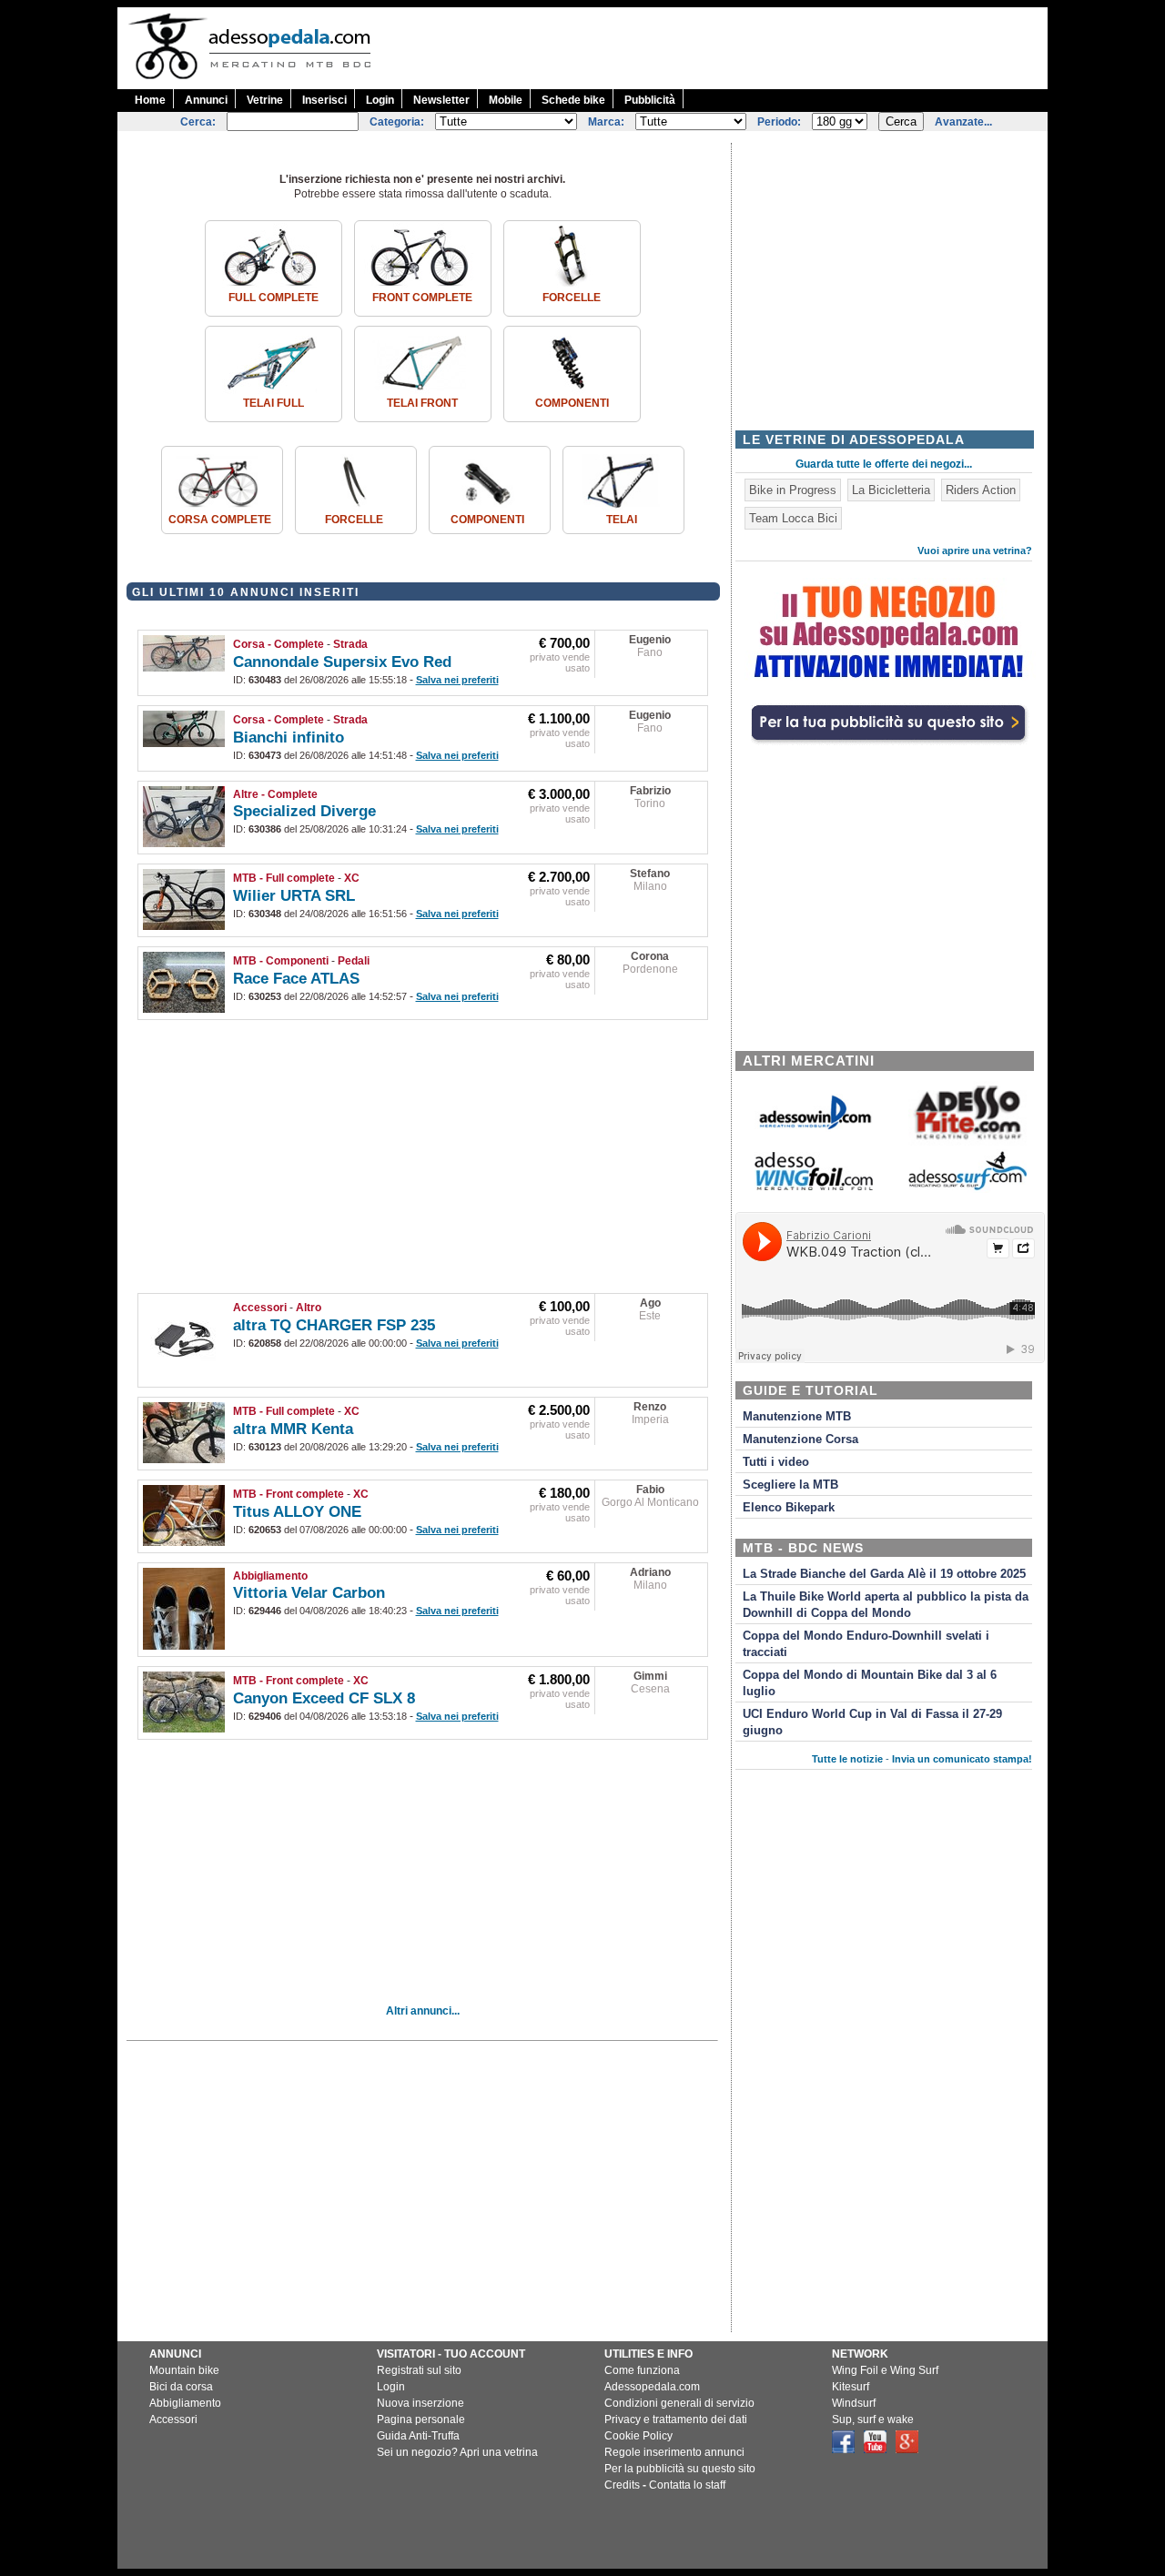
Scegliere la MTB (790, 1485)
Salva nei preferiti (457, 680)
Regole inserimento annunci (674, 2452)
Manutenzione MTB (797, 1417)
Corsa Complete (220, 520)
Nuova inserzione (420, 2403)
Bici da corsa (181, 2387)
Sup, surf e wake (873, 2419)
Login (380, 100)
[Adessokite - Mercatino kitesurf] (967, 1142)
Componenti (572, 403)
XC (352, 878)
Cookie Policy (638, 2436)
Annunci (206, 100)
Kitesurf (851, 2387)
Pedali (354, 961)
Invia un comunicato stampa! (962, 1759)
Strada (350, 644)
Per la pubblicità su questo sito (680, 2469)
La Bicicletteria (891, 490)
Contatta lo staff (687, 2485)
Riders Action (981, 490)
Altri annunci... (423, 2011)
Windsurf (854, 2403)
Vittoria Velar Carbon (309, 1593)
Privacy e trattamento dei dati (676, 2419)
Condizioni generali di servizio (679, 2403)
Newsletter (441, 100)
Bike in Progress (793, 490)
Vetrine (265, 100)
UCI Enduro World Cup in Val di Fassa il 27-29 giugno (872, 1722)
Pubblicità (650, 100)
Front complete (422, 298)
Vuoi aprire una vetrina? (975, 551)
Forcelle (572, 298)
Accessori (260, 1308)
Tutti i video (776, 1462)
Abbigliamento (270, 1576)
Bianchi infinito (289, 737)
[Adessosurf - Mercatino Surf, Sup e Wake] (967, 1189)
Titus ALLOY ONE (297, 1512)
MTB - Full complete (284, 878)
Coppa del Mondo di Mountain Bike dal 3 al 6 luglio (870, 1683)
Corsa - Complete (279, 644)
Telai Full (274, 403)
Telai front (422, 403)
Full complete (274, 298)
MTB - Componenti (281, 961)
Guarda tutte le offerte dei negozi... (884, 464)
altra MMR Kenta (293, 1429)
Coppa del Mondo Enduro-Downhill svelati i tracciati (866, 1644)
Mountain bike (184, 2370)
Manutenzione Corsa (800, 1440)
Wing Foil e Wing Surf (885, 2370)
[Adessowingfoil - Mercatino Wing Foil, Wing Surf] (814, 1186)
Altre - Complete (275, 794)
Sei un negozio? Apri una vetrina (457, 2452)
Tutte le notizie (847, 1759)
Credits (622, 2485)
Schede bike (573, 100)
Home (150, 100)
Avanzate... (963, 122)
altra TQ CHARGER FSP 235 (334, 1325)
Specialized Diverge (304, 811)
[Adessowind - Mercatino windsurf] (814, 1128)
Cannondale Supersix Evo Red (342, 662)
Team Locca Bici (793, 518)
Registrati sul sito (419, 2370)
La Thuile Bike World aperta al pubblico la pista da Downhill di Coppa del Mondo (886, 1605)
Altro (309, 1308)
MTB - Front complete (289, 1494)
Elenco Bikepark (789, 1508)
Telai (622, 520)
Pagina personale (421, 2419)
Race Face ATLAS (296, 979)
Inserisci (324, 100)
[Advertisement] (716, 48)
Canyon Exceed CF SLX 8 (324, 1698)
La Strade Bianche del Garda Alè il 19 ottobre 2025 (884, 1574)
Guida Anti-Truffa (418, 2436)
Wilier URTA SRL (294, 896)
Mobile (506, 100)
